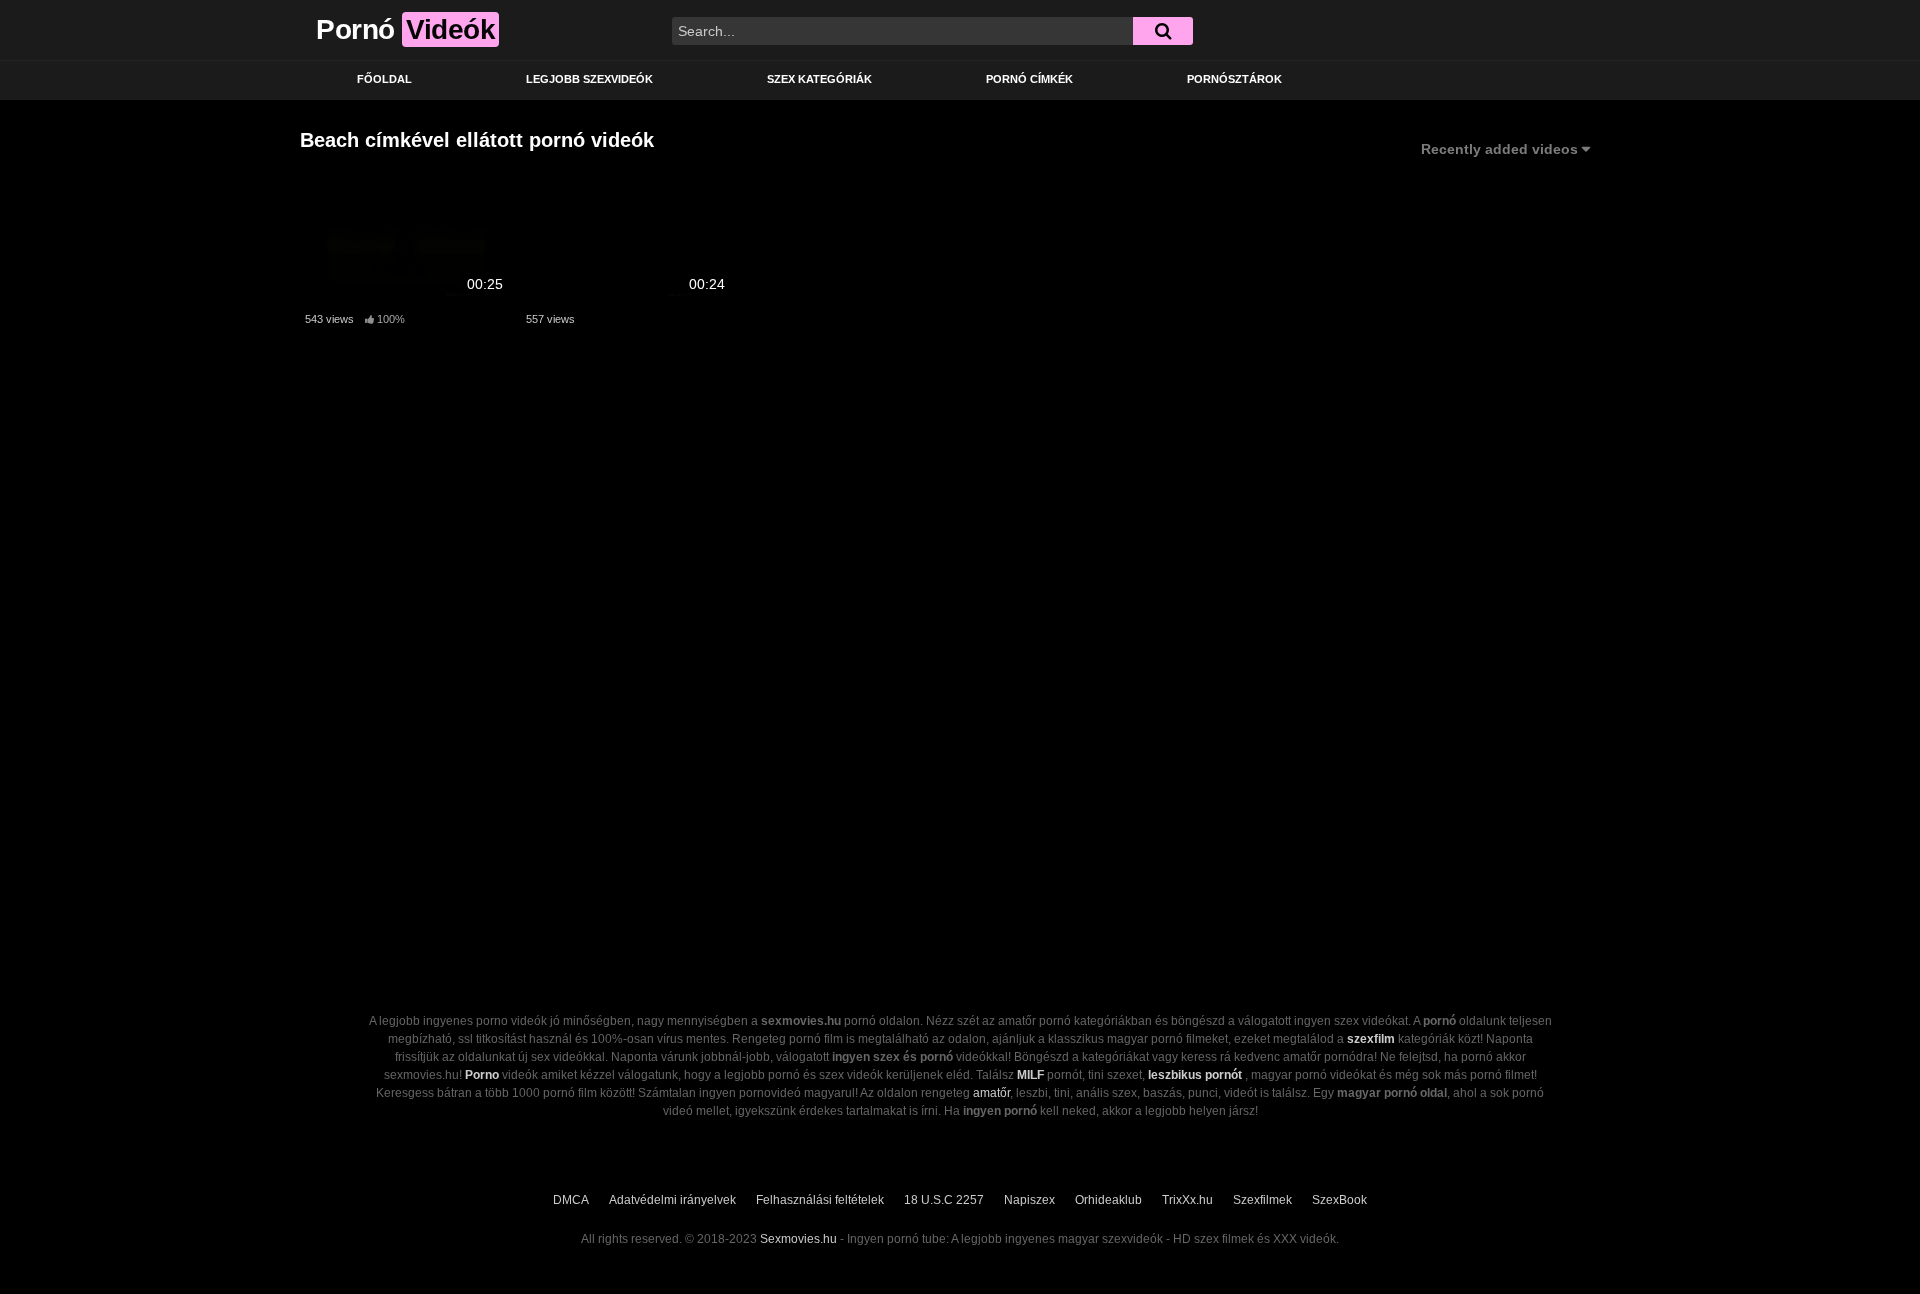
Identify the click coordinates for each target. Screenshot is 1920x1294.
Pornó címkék (1029, 79)
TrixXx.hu (1187, 1200)
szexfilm (1371, 1039)
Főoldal (384, 79)
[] (1163, 31)
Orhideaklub (1108, 1200)
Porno (482, 1075)
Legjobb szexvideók (589, 79)
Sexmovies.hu (798, 1239)
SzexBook (1339, 1200)
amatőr (991, 1093)
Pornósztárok (1234, 79)
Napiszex (1029, 1200)
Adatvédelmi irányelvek (672, 1200)
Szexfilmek (1262, 1200)
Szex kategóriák (819, 79)
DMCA (571, 1200)
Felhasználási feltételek (820, 1200)
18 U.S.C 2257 (944, 1200)
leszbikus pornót (1195, 1075)
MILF (1030, 1075)
